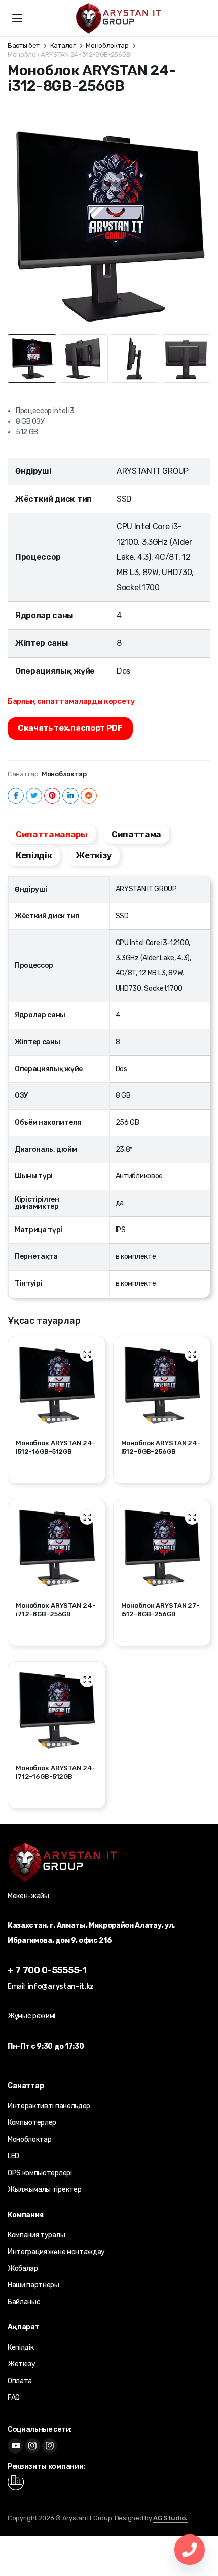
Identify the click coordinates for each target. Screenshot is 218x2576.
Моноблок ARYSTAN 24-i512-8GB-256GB (161, 1447)
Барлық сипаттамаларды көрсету (71, 701)
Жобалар (23, 2268)
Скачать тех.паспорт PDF (70, 728)
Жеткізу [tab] (94, 855)
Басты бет (24, 45)
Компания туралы (36, 2235)
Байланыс (24, 2302)
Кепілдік (21, 2347)
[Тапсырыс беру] (119, 18)
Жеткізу (22, 2364)
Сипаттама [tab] (136, 834)
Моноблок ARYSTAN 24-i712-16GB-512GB (56, 1772)
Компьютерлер (32, 2123)
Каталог (63, 45)
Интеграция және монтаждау (56, 2252)
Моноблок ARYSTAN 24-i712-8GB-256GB (56, 1610)
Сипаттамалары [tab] (52, 834)
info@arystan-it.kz (61, 1987)
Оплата (20, 2381)
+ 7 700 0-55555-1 (47, 1970)
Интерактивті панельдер (49, 2106)
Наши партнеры (33, 2285)
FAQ (14, 2398)
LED (13, 2156)
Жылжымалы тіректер (44, 2190)
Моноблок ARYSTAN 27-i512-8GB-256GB (160, 1610)
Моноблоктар (107, 45)
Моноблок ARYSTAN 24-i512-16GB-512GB (56, 1447)
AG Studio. (170, 2518)
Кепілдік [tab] (34, 855)
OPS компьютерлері (40, 2173)
